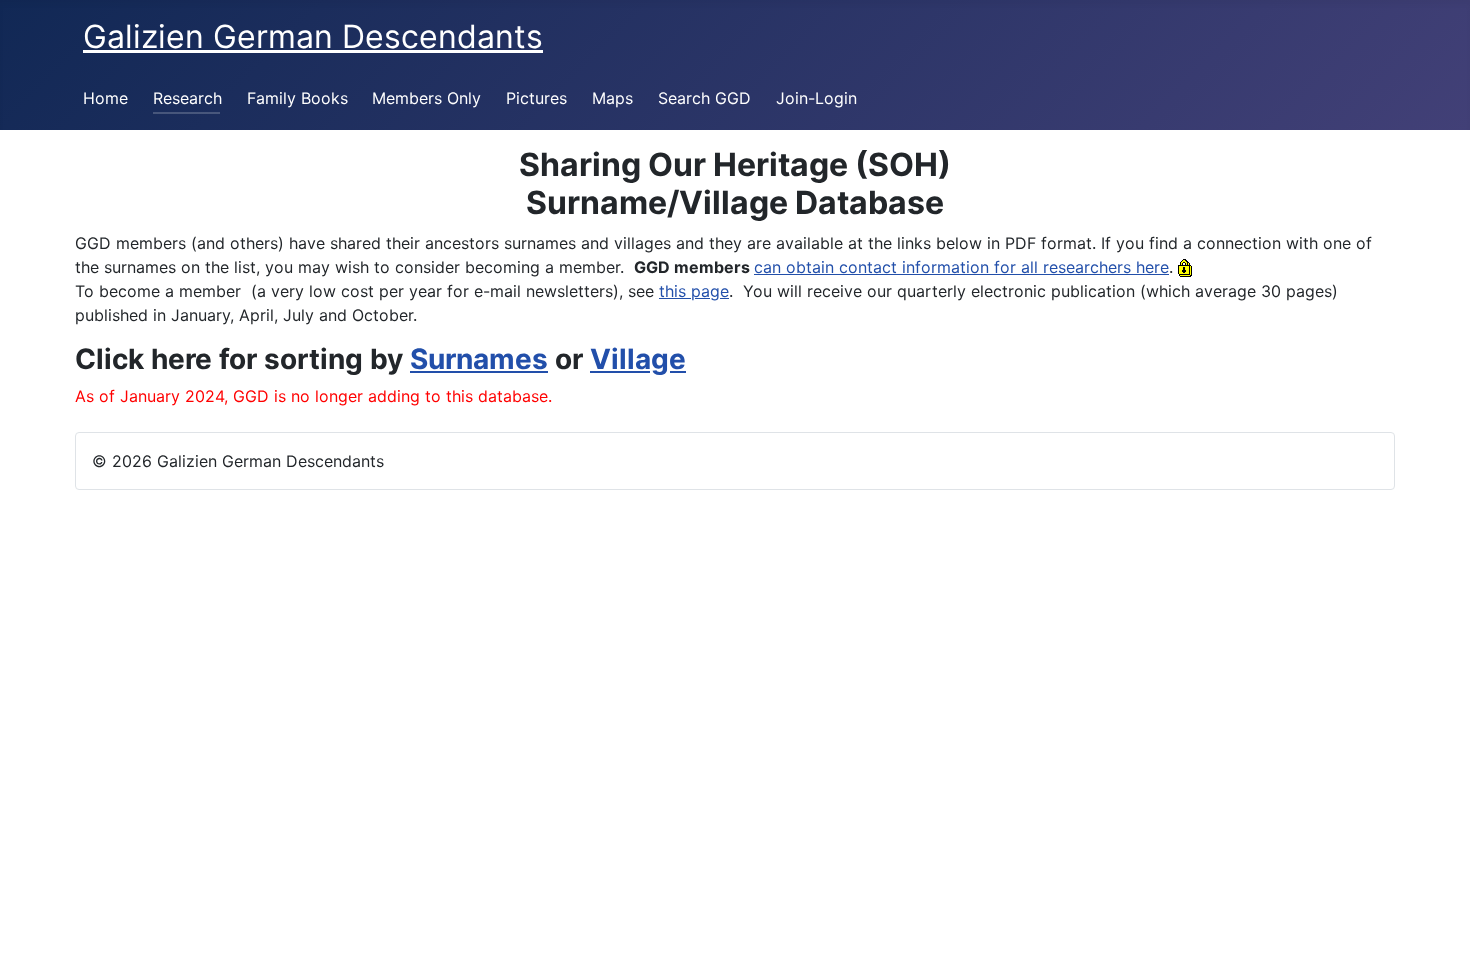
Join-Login (816, 98)
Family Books (297, 98)
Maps (612, 98)
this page (694, 291)
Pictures (536, 98)
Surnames (479, 359)
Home (105, 98)
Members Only (426, 98)
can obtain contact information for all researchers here (961, 267)
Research (187, 98)
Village (638, 359)
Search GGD (704, 98)
